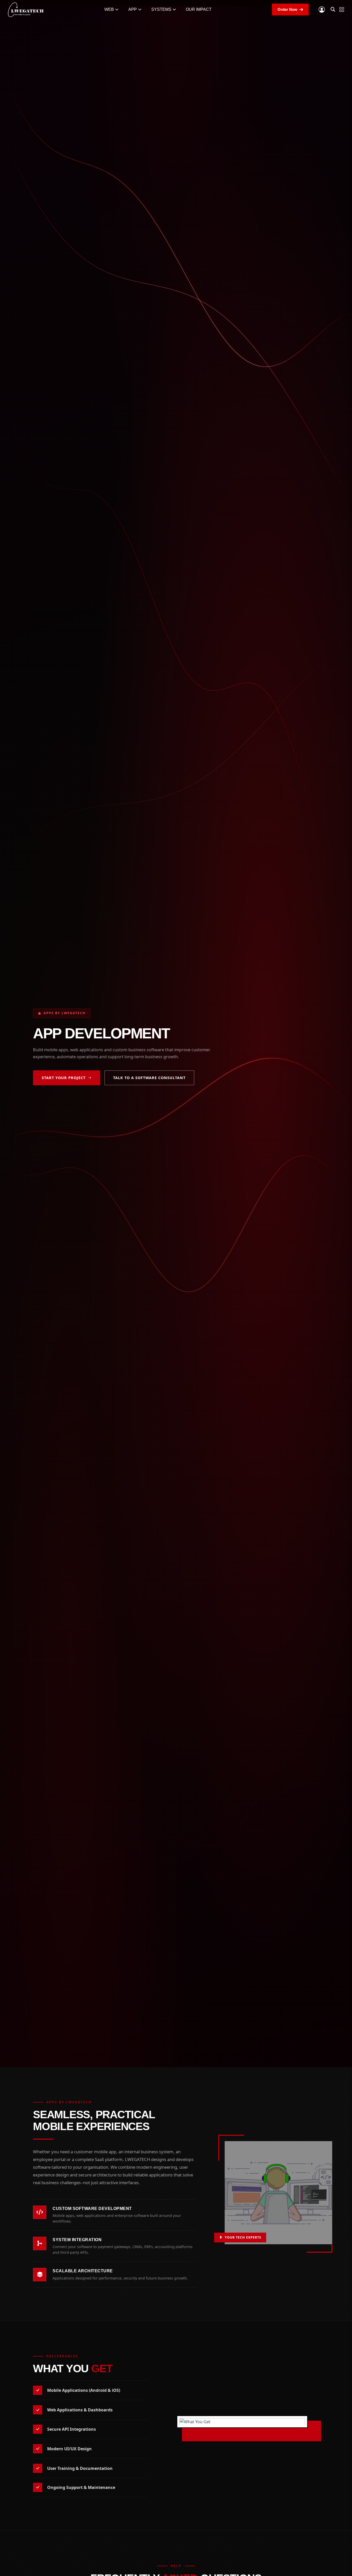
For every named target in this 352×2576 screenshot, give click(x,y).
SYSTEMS (161, 9)
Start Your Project (64, 1078)
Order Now (287, 9)
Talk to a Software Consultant (149, 1078)
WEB (109, 9)
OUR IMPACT (199, 9)
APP (133, 9)
